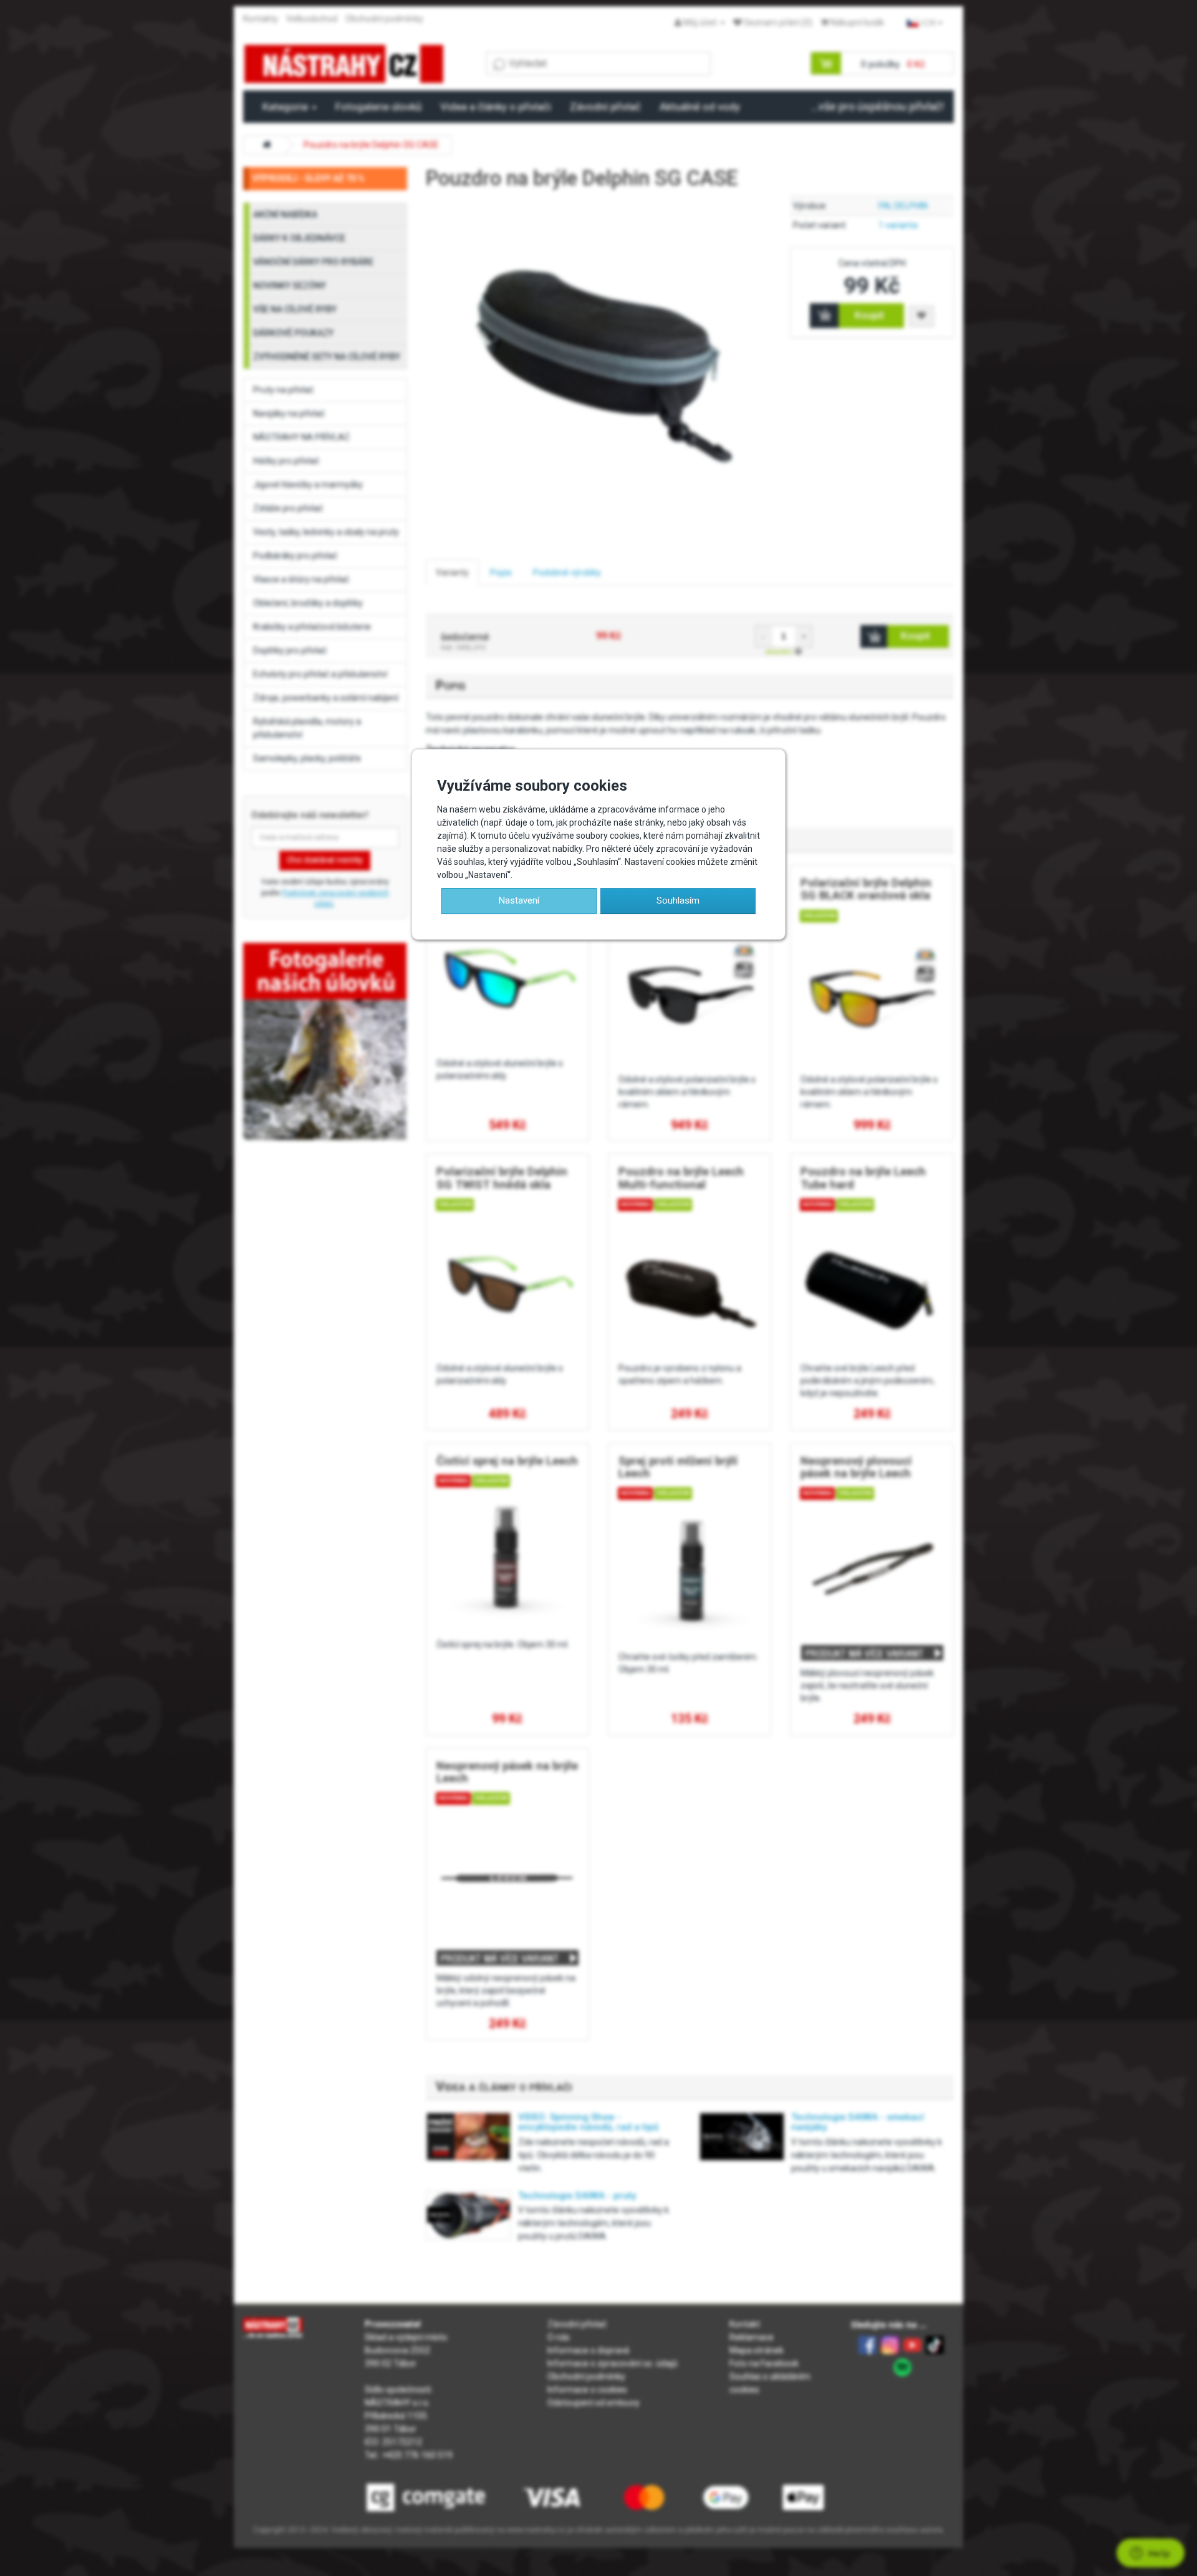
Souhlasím (678, 900)
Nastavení (519, 900)
